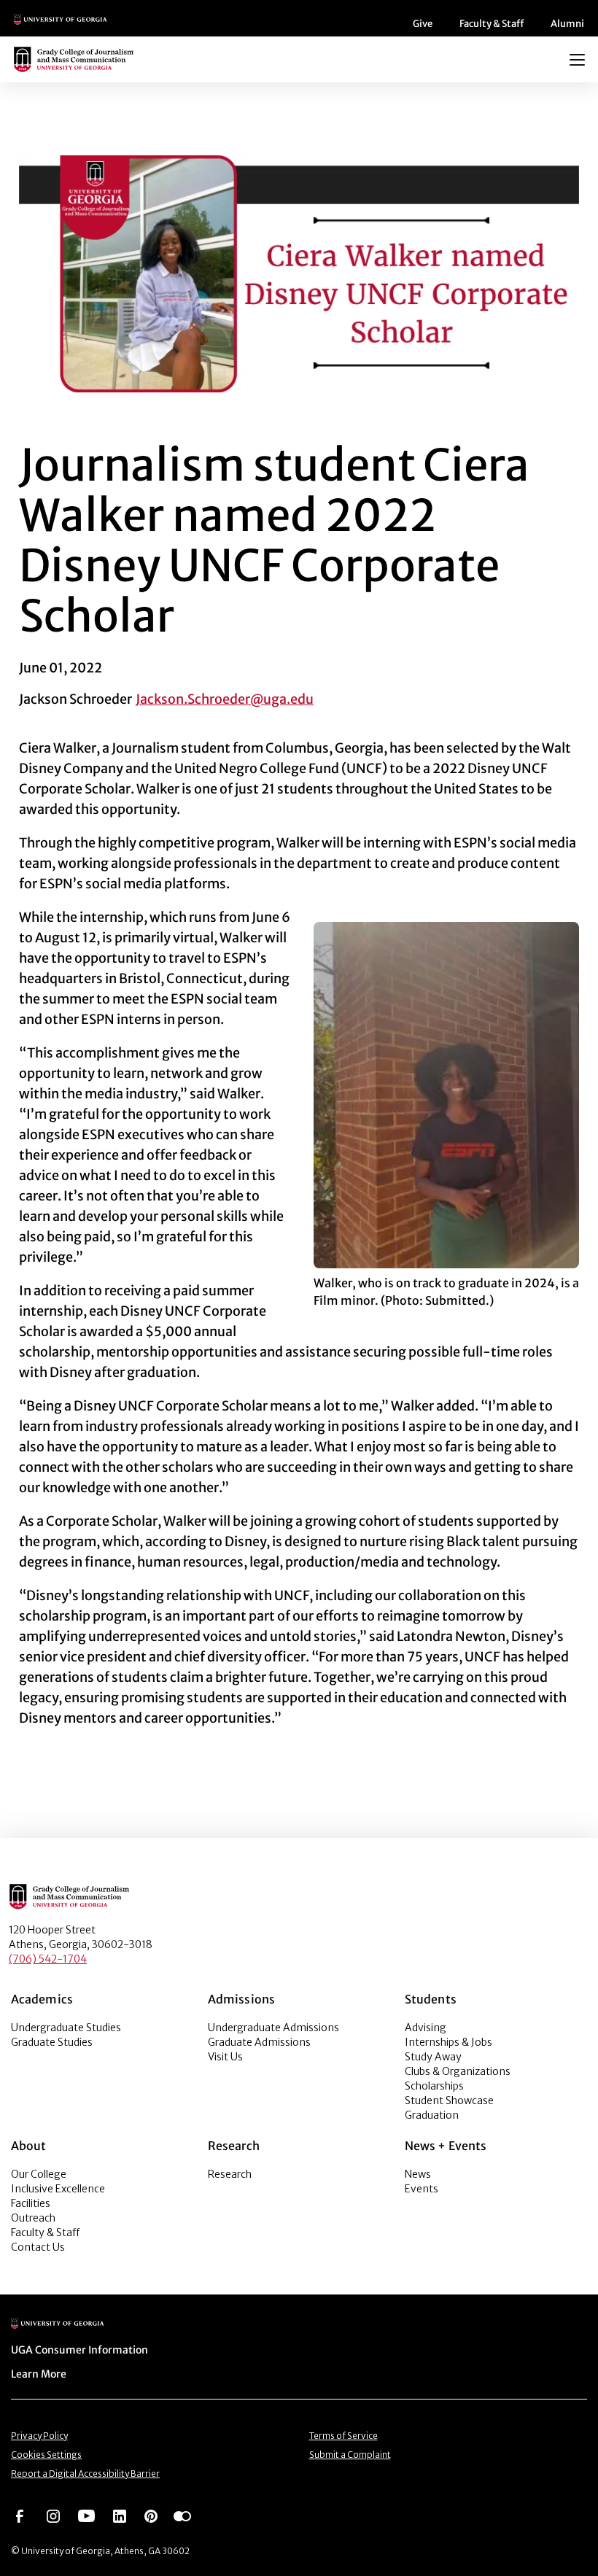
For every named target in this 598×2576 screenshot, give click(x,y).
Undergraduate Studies (66, 2028)
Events (422, 2189)
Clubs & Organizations (458, 2071)
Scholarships (434, 2086)
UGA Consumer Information (79, 2350)
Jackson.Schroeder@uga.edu (225, 699)
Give (423, 24)
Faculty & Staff (492, 24)
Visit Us (225, 2057)
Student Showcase (449, 2100)
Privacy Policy (39, 2436)
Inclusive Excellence (58, 2189)
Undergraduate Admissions (273, 2028)
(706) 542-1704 (48, 1959)
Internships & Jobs (448, 2042)
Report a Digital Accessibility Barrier (85, 2474)
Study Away (433, 2057)
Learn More (39, 2374)
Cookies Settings (46, 2455)
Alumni (567, 24)
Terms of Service (343, 2436)
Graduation (432, 2115)
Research (230, 2174)
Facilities (31, 2203)
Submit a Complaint (350, 2455)
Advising (426, 2028)
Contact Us (38, 2247)
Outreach (33, 2218)
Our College (39, 2174)
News (418, 2174)
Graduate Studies (52, 2042)
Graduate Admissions (259, 2042)
